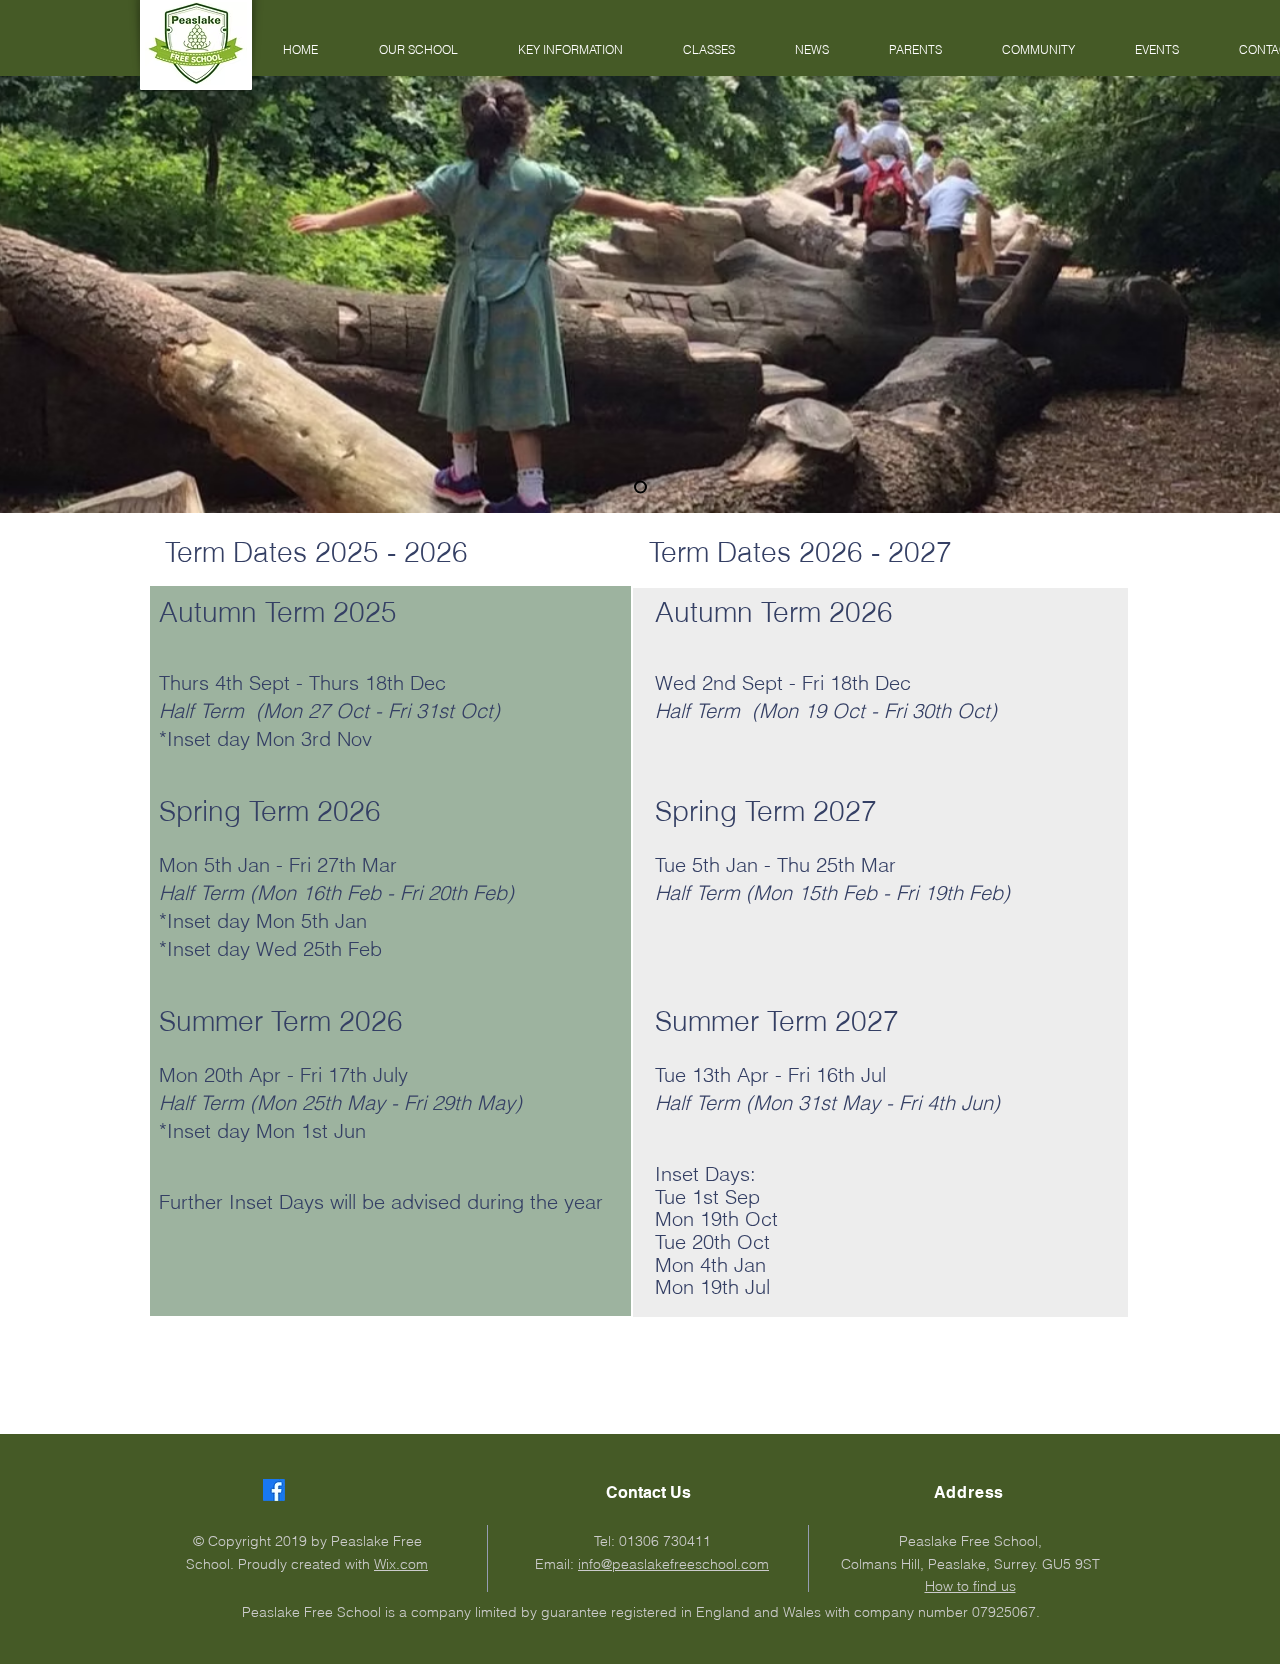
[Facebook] (274, 1490)
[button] (418, 50)
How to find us (970, 1586)
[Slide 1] (640, 487)
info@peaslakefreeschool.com (673, 1564)
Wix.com (401, 1564)
